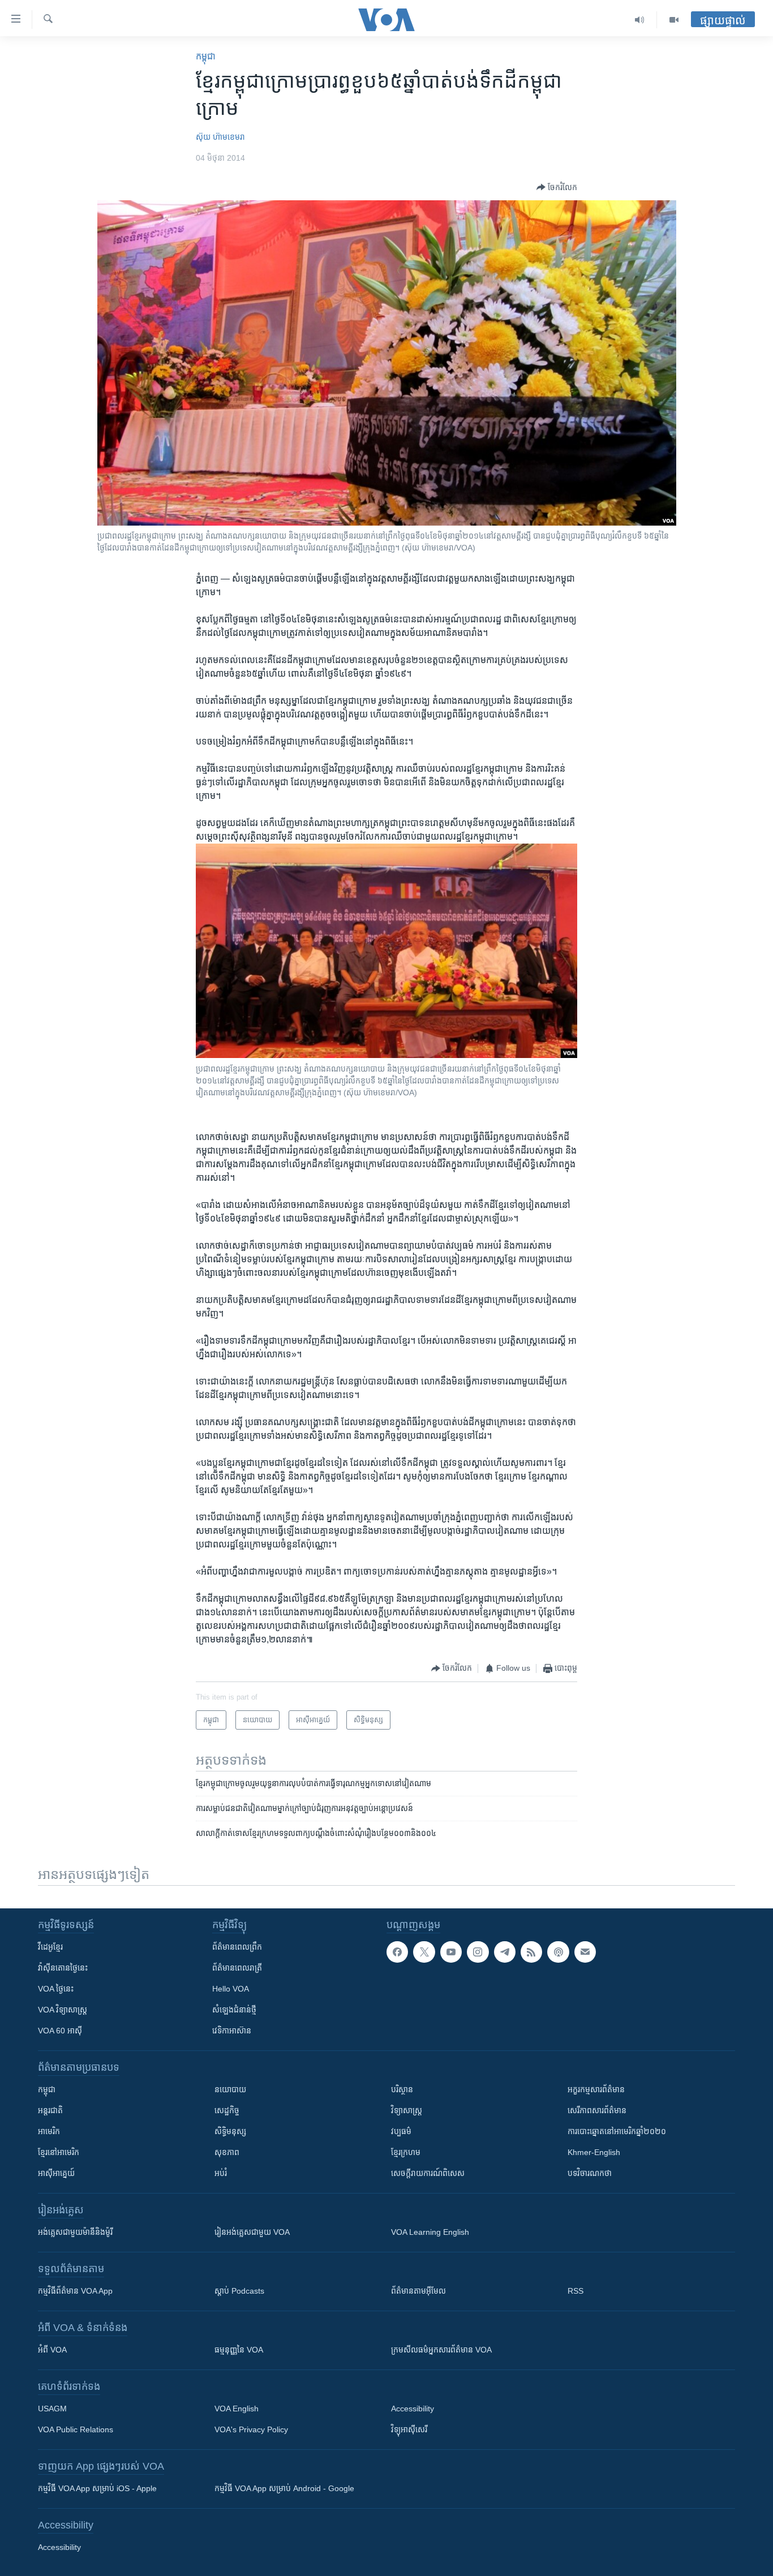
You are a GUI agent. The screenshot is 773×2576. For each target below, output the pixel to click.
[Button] (557, 187)
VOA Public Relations (76, 2429)
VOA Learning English (430, 2232)
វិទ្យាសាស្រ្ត (407, 2110)
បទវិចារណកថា (590, 2173)
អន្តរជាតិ (50, 2110)
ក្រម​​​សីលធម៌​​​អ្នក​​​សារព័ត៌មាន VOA (441, 2350)
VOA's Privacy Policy (251, 2429)
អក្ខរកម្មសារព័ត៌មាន (596, 2089)
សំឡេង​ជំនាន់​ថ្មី (234, 2010)
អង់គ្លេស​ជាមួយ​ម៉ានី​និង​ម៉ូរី (75, 2232)
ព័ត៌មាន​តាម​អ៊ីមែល (418, 2291)
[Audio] (640, 20)
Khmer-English (594, 2152)
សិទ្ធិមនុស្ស (230, 2131)
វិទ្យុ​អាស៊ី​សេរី (409, 2429)
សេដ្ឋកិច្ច (227, 2110)
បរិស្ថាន (402, 2089)
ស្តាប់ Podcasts (239, 2291)
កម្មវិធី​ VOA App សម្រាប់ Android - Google (284, 2488)
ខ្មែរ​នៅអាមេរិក (59, 2152)
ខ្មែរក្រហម (406, 2152)
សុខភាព (227, 2152)
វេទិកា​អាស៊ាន (232, 2031)
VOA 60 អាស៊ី (60, 2031)
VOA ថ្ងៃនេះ (56, 1989)
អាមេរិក (49, 2131)
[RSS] (531, 1952)
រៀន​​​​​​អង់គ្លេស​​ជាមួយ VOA (252, 2232)
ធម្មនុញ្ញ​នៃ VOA (239, 2350)
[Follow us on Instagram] (478, 1952)
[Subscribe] (585, 1952)
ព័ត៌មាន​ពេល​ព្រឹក (237, 1947)
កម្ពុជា (206, 56)
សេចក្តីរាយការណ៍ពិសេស (428, 2173)
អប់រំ (221, 2173)
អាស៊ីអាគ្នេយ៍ (56, 2173)
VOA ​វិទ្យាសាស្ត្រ (63, 2010)
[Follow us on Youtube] (451, 1952)
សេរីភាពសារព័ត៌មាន (597, 2110)
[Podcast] (558, 1952)
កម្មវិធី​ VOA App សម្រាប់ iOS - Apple (97, 2488)
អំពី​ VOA (52, 2350)
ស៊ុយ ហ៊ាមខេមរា (220, 137)
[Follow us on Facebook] (397, 1952)
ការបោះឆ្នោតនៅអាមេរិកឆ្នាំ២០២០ (617, 2131)
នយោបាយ (230, 2089)
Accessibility (413, 2409)
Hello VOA (231, 1989)
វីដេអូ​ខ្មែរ (50, 1947)
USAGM (52, 2409)
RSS (576, 2291)
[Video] (674, 20)
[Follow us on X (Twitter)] (424, 1952)
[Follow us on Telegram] (505, 1952)
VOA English (237, 2409)
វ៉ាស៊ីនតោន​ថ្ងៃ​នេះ (63, 1968)
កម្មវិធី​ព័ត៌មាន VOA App (75, 2291)
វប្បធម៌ (401, 2131)
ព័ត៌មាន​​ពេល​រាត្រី (237, 1968)
